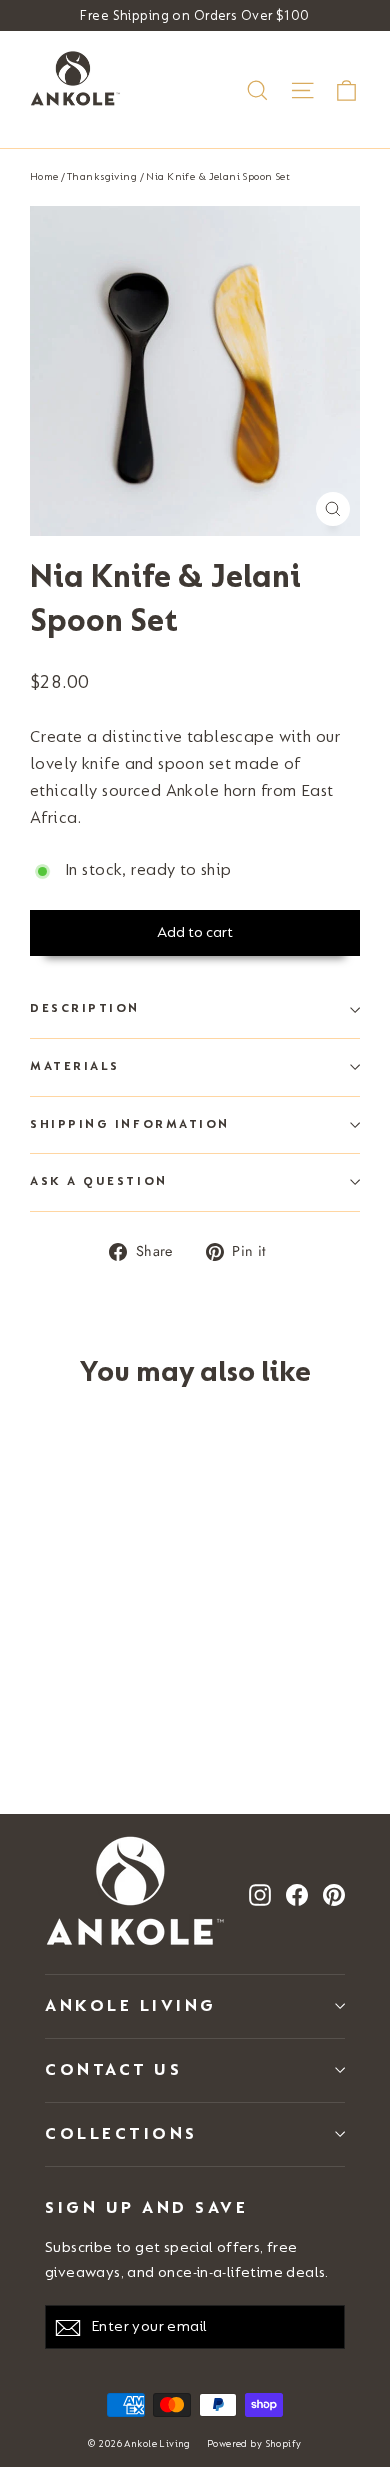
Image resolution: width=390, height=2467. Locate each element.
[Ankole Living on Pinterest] (334, 1893)
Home (44, 176)
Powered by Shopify (254, 2444)
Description (85, 1008)
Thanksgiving (102, 176)
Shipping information (130, 1124)
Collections (121, 2133)
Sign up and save (146, 2207)
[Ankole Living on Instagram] (260, 1893)
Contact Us (113, 2069)
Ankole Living (131, 2005)
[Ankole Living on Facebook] (297, 1893)
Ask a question (99, 1181)
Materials (75, 1066)
